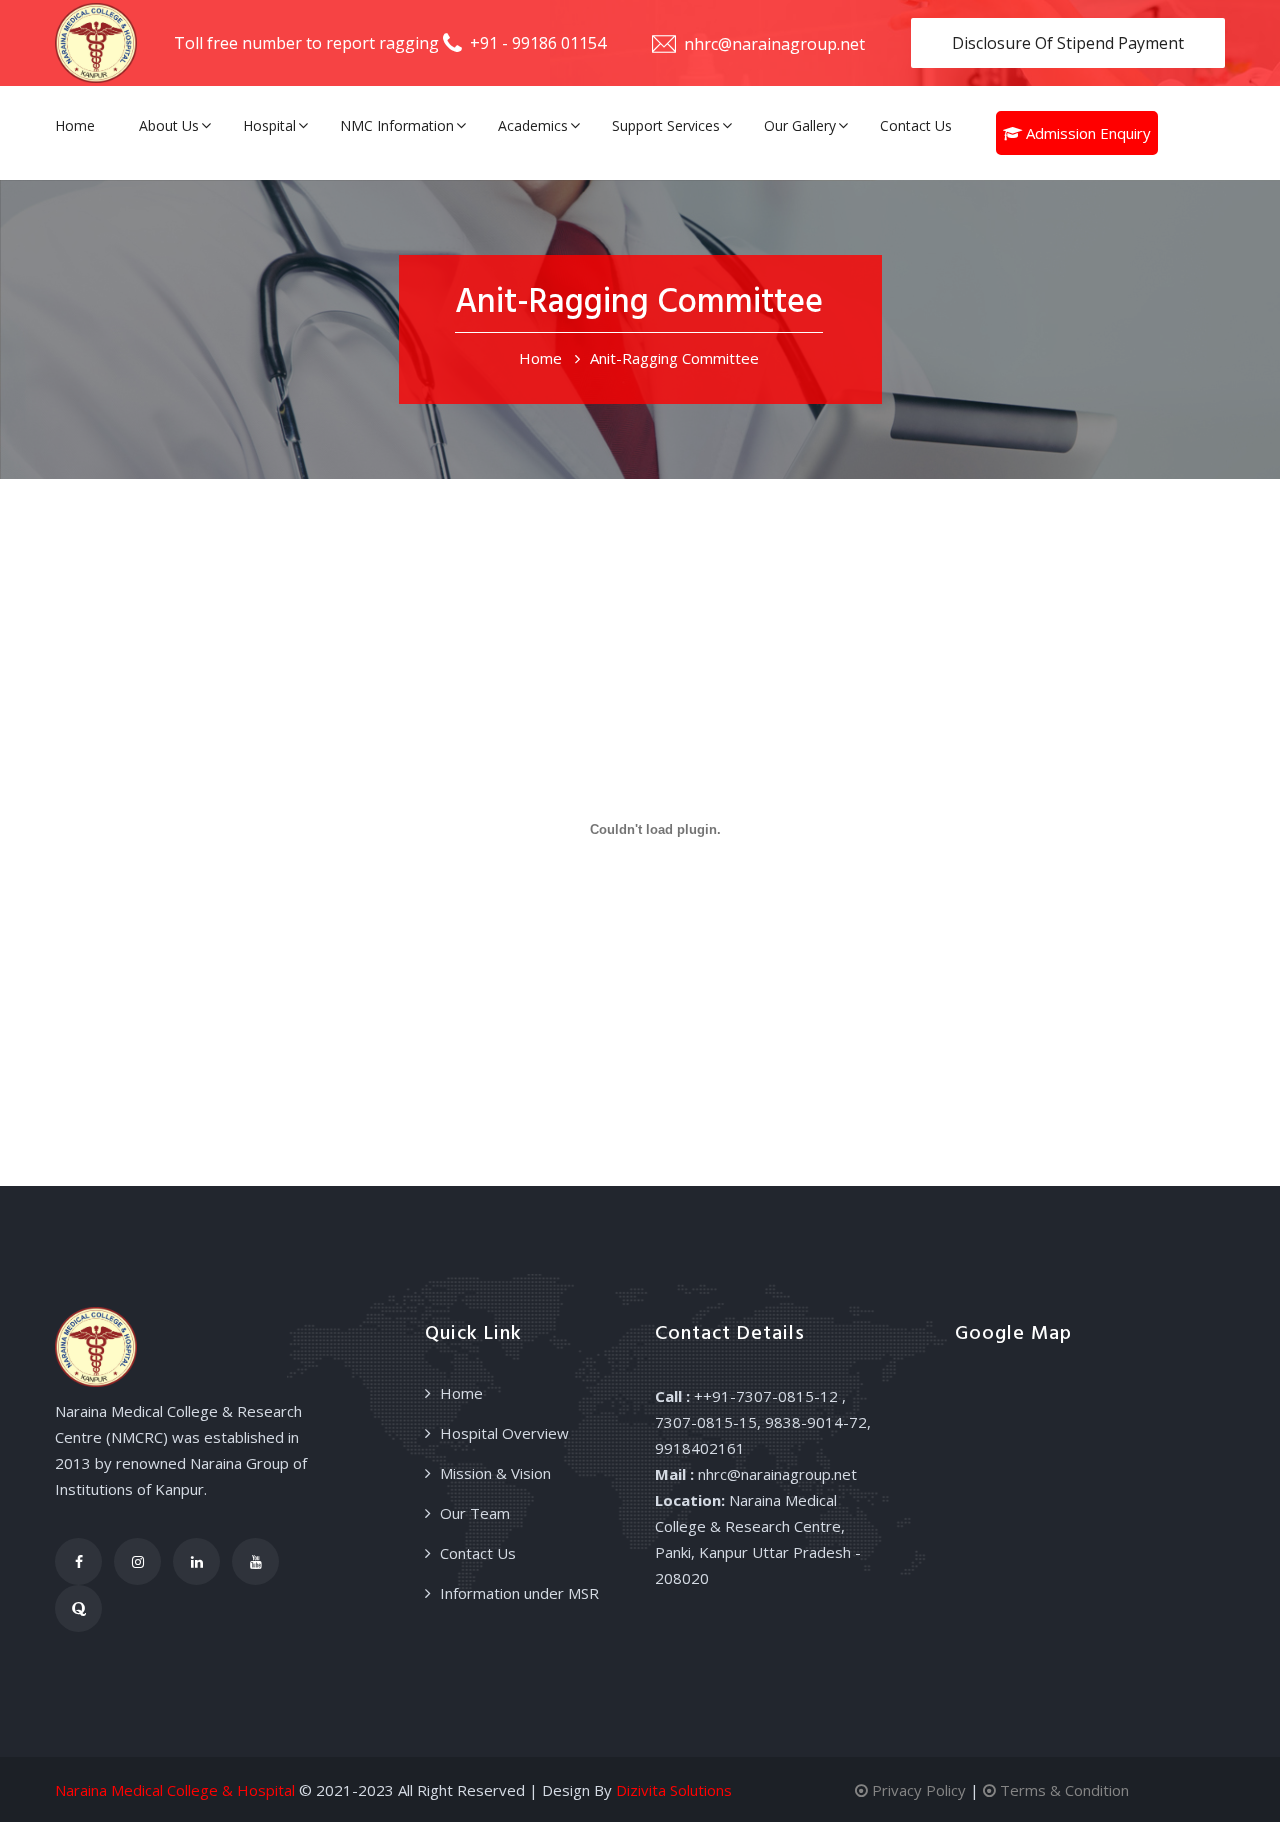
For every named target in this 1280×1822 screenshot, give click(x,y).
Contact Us (916, 125)
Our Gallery (800, 125)
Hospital (269, 125)
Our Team (475, 1513)
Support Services (666, 125)
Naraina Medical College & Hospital (175, 1790)
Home (75, 125)
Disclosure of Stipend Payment (1068, 43)
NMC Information (397, 125)
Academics (533, 125)
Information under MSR (519, 1593)
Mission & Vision (495, 1473)
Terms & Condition (1062, 1790)
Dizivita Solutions (674, 1790)
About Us (169, 125)
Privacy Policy (917, 1790)
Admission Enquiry (1086, 133)
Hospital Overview (504, 1433)
